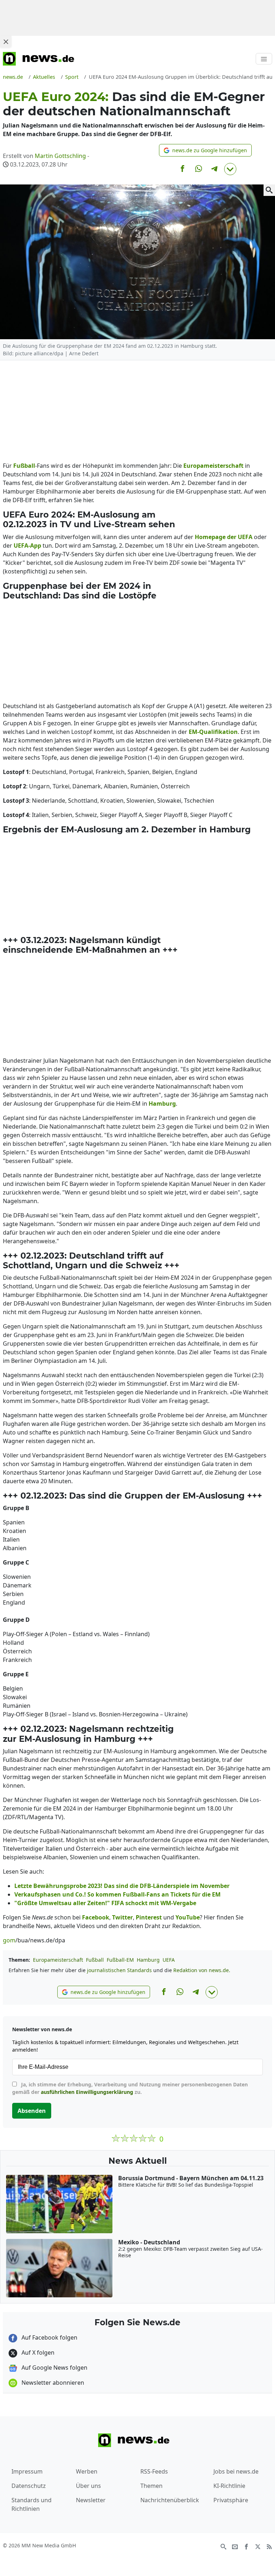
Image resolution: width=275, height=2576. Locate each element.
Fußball (95, 1960)
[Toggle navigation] (264, 59)
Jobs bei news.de (236, 2471)
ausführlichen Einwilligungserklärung (87, 2092)
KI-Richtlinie (229, 2486)
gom (9, 1940)
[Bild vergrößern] (269, 190)
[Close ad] (6, 42)
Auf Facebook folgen (49, 2337)
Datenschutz (29, 2486)
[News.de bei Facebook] (246, 2546)
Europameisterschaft (58, 1960)
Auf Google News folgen (54, 2368)
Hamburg (148, 1960)
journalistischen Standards (119, 1970)
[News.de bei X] (258, 2546)
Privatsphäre (231, 2500)
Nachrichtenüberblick (170, 2500)
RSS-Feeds (154, 2471)
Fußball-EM (120, 1960)
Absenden (32, 2111)
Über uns (88, 2486)
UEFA (169, 1960)
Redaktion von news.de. (202, 1970)
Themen (151, 2486)
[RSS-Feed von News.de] (269, 2546)
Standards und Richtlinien (32, 2504)
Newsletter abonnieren (52, 2383)
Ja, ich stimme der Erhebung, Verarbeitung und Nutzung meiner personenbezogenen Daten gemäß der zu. (130, 2088)
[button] (205, 150)
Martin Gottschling (60, 156)
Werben (87, 2471)
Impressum (27, 2471)
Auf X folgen (37, 2352)
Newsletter (91, 2500)
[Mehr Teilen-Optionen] (230, 169)
